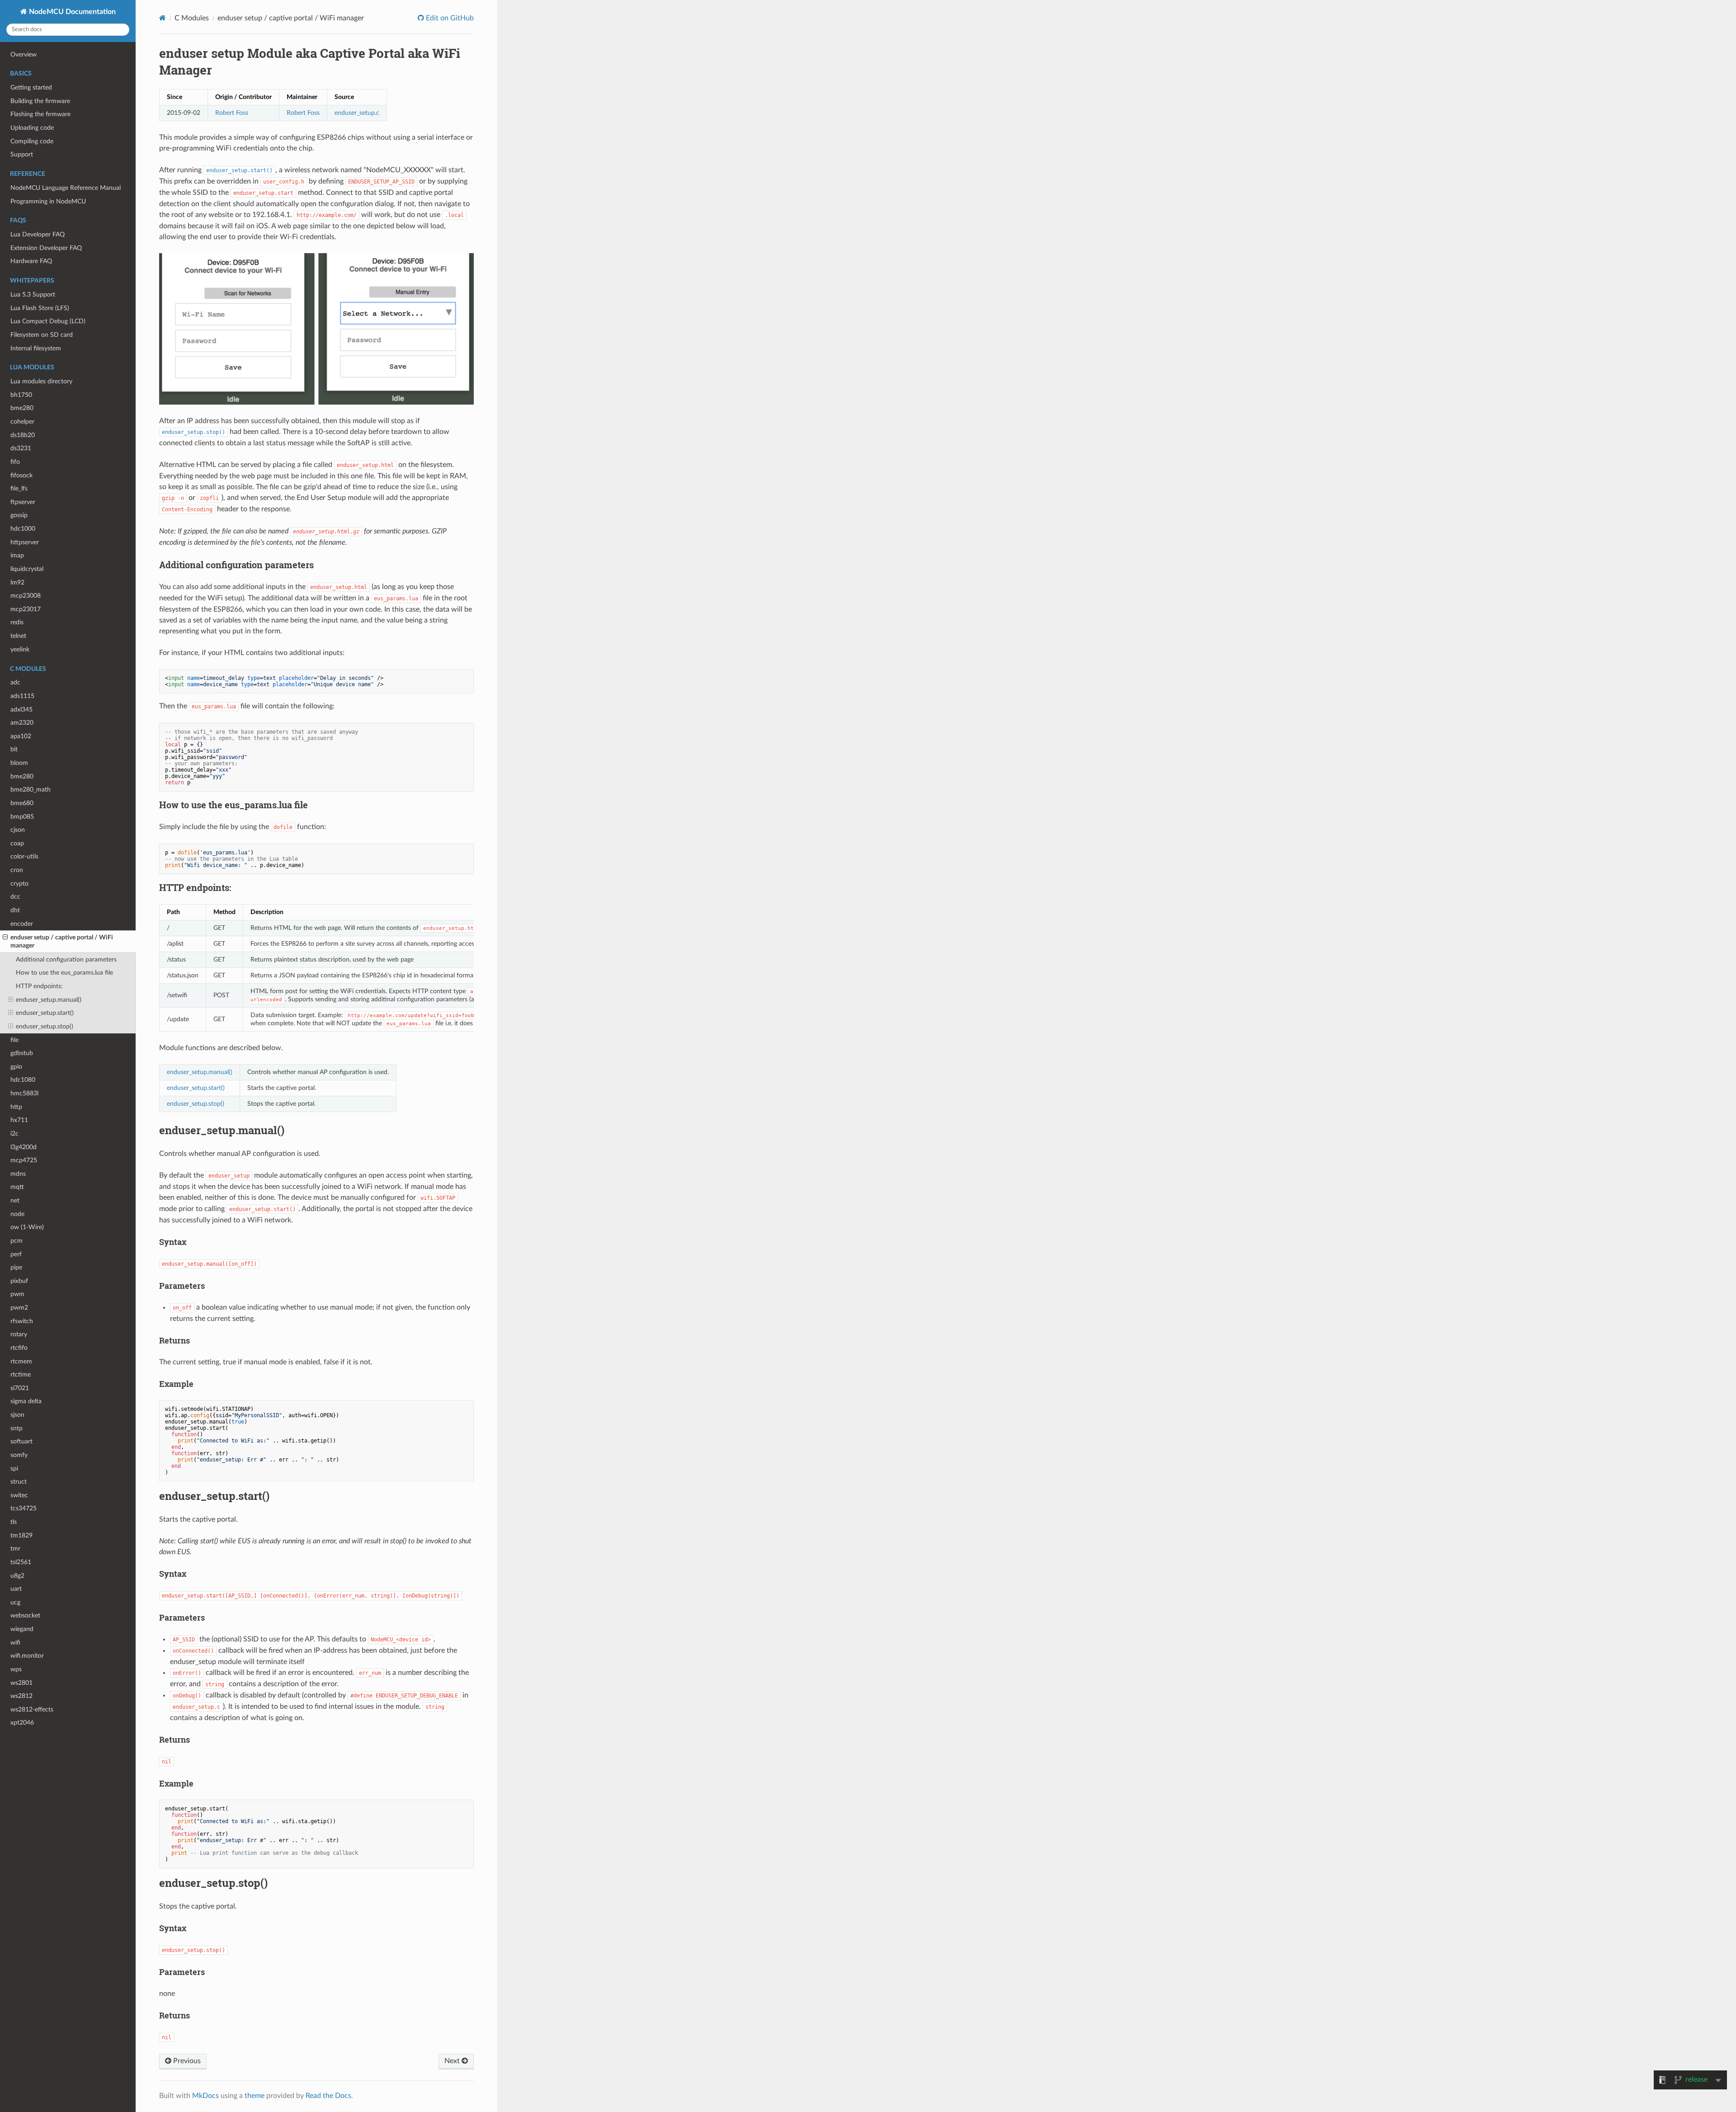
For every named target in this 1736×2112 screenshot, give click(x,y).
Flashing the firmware (40, 114)
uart (16, 1589)
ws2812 (21, 1696)
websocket (25, 1615)
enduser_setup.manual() (49, 1000)
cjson (18, 830)
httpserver (25, 542)
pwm (17, 1294)
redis (17, 622)
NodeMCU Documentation (71, 12)
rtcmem (21, 1361)
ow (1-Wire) (27, 1227)
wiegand (22, 1629)
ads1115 (22, 696)
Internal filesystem (36, 348)
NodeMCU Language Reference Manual (66, 188)
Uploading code (32, 128)
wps (16, 1669)
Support (22, 154)
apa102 (21, 736)
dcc (15, 897)
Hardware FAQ (31, 261)
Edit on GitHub (449, 18)
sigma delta (26, 1401)
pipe (16, 1267)
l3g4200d (24, 1147)
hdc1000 (23, 529)
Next (453, 2061)
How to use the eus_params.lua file (64, 973)
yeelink (20, 649)
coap (17, 843)
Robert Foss (232, 113)
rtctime (21, 1374)
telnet (18, 636)
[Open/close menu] (5, 938)
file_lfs (19, 488)
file (14, 1040)
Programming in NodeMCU (48, 201)
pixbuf (19, 1281)
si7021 (20, 1388)
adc (15, 682)
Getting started (31, 87)
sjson (17, 1415)
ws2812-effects (32, 1709)
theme (255, 2096)
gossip (19, 515)
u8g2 (17, 1576)
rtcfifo (19, 1348)
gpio (16, 1067)
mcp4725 (24, 1160)
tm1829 (21, 1535)
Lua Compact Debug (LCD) (48, 321)
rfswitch (22, 1321)
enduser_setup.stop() (45, 1026)
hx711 (19, 1120)
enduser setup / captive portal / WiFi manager (62, 941)
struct (19, 1482)
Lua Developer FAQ (38, 234)
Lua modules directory (41, 381)
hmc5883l (24, 1093)
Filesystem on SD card (42, 335)
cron (17, 870)
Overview (24, 54)
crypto (19, 884)
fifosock (21, 475)
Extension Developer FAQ (46, 248)
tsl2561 (21, 1562)
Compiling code (32, 141)
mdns (18, 1174)
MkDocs (205, 2096)
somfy (19, 1455)
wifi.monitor (27, 1656)
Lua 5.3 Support (33, 295)
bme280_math (31, 790)
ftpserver (23, 502)
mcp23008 (26, 596)
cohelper (22, 422)
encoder (22, 924)
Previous (186, 2061)
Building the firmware (40, 101)
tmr (15, 1549)
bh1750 (21, 395)
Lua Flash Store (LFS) (40, 308)
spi (14, 1468)
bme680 (22, 803)
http (16, 1107)
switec (19, 1495)
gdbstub (22, 1053)
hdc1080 (23, 1080)
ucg (15, 1602)
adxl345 (21, 709)
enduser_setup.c (357, 113)
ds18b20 (23, 435)
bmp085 (22, 817)
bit (14, 749)
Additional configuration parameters (66, 959)
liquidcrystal (27, 569)
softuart (21, 1441)
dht (15, 910)
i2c (14, 1134)
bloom (19, 763)
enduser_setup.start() (45, 1013)
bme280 (22, 408)
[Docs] (163, 18)
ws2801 (21, 1683)
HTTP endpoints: (39, 986)
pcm (17, 1241)
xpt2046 (22, 1723)
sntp (17, 1428)
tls (14, 1522)
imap (17, 555)
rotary (19, 1334)
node (17, 1214)
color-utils (24, 856)
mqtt (17, 1187)
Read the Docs (328, 2096)
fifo (15, 462)
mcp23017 (26, 609)
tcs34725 (24, 1508)
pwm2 (19, 1308)
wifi (15, 1643)
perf (16, 1254)
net (15, 1200)
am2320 (22, 723)
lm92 (17, 582)
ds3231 (21, 448)
